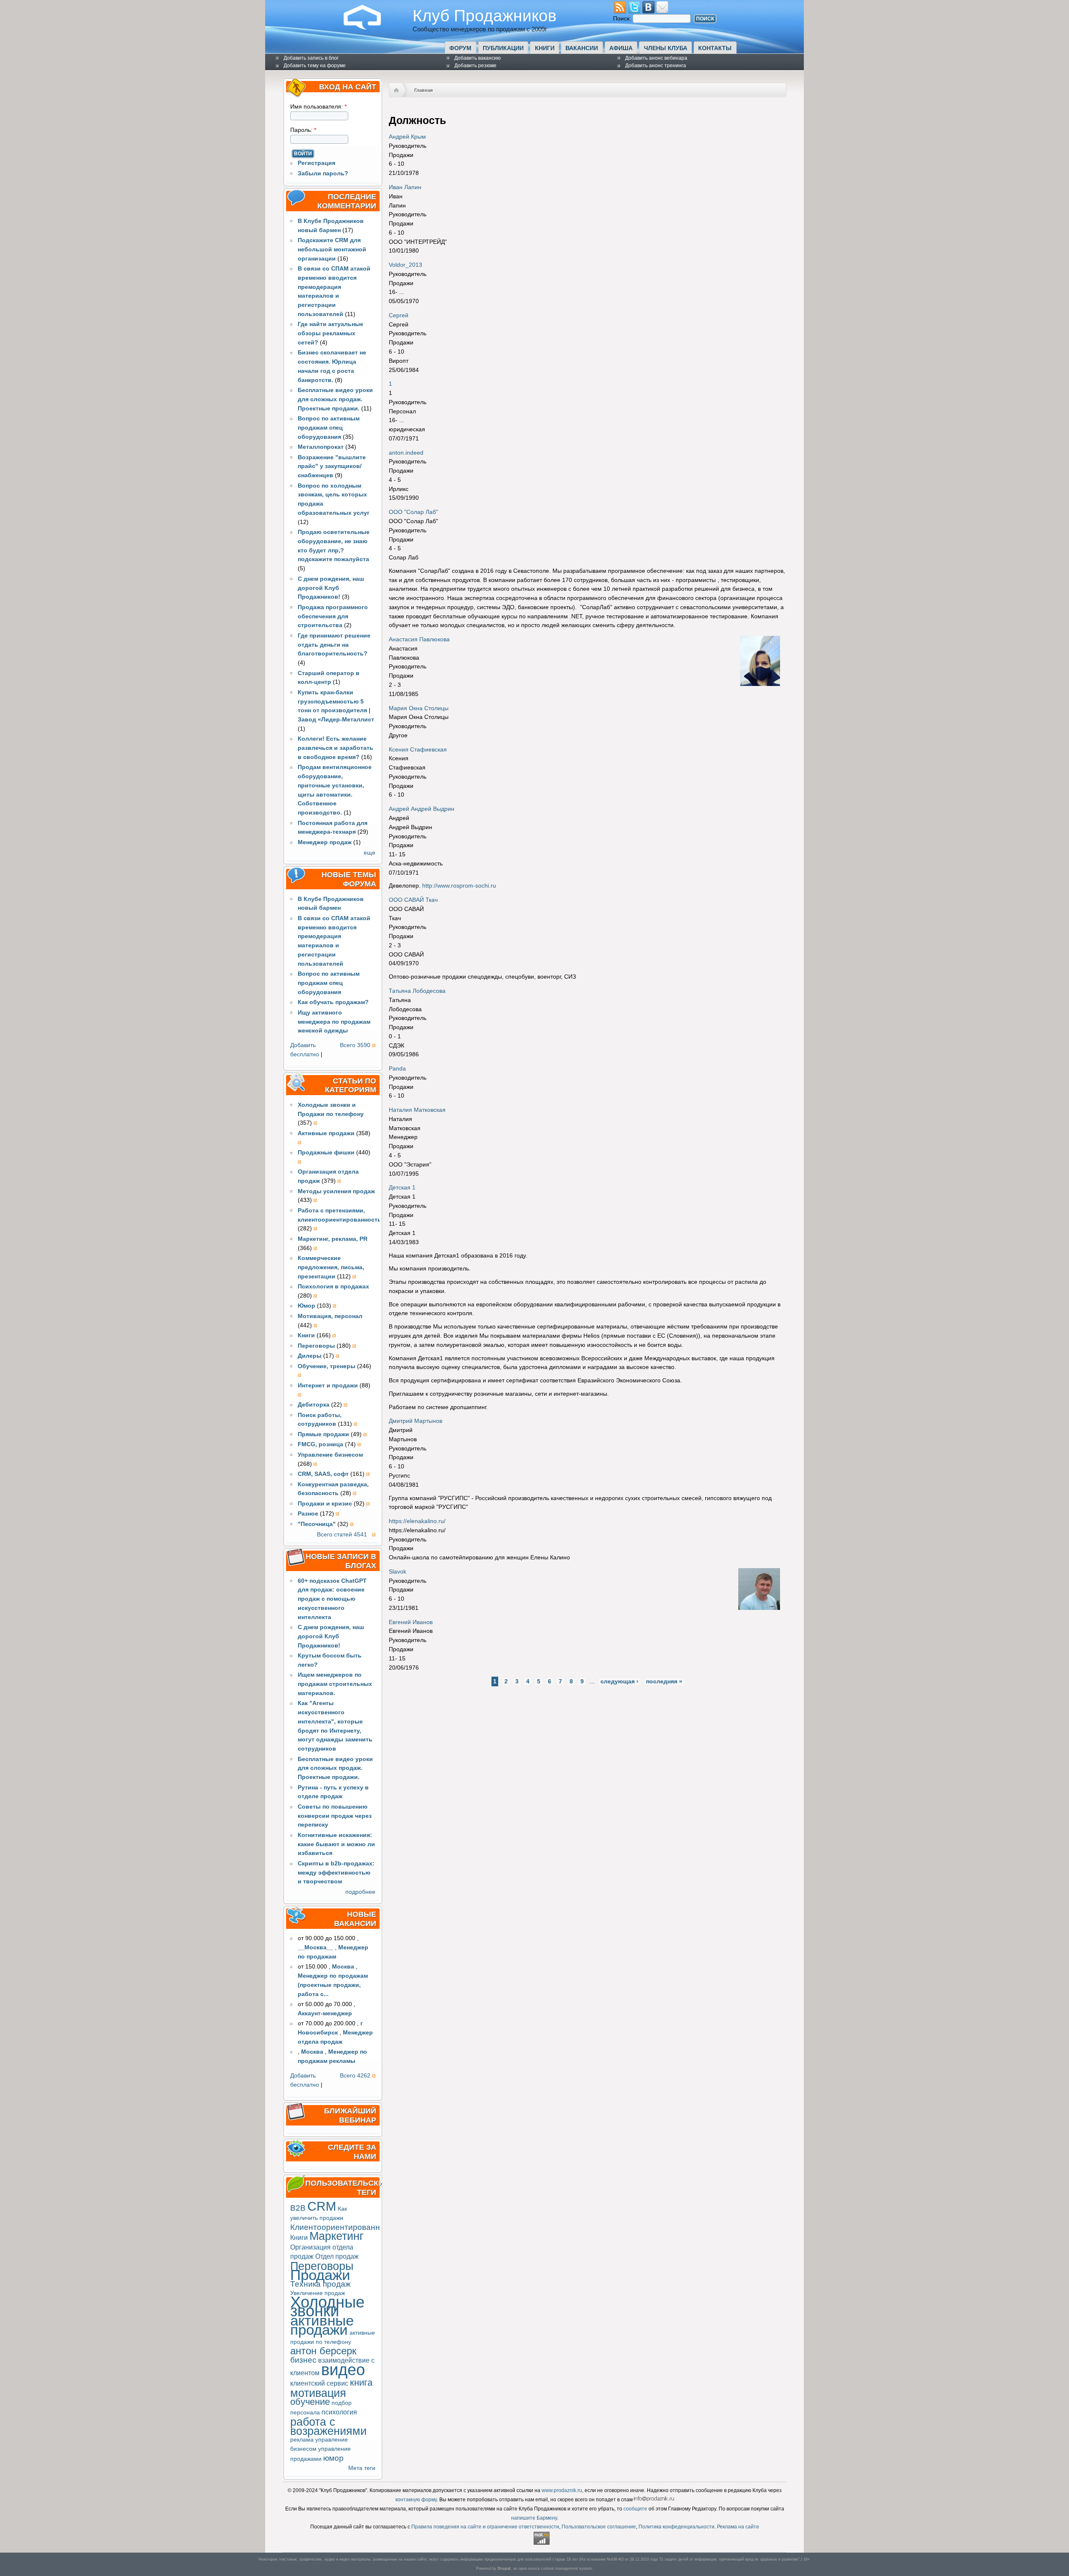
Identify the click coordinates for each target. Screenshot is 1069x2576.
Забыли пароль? (323, 173)
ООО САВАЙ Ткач (413, 900)
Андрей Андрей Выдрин (422, 809)
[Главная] (369, 28)
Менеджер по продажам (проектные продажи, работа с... (333, 1985)
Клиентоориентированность (343, 2227)
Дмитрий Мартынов (415, 1421)
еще (370, 853)
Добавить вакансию (478, 58)
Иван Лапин (405, 187)
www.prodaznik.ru (562, 2490)
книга (361, 2382)
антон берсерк (323, 2351)
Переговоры (322, 2266)
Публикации (503, 48)
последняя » (664, 1681)
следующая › (619, 1681)
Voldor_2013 (405, 265)
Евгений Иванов (411, 1622)
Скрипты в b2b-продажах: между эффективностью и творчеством (336, 1873)
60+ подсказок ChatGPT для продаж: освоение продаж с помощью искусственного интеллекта (332, 1599)
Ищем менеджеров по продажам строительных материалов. (335, 1684)
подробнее (360, 1892)
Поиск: (623, 19)
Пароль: (303, 130)
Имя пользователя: (318, 107)
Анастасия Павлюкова (419, 639)
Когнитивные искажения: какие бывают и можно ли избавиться (336, 1844)
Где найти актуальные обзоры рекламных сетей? (331, 333)
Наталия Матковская (417, 1110)
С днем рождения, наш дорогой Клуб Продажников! (331, 588)
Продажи (320, 2275)
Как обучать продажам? (333, 1002)
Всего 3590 (355, 1045)
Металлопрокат (321, 447)
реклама (302, 2440)
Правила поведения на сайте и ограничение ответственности (485, 2527)
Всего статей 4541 (342, 1535)
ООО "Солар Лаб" (413, 512)
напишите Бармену (534, 2518)
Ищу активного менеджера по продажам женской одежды (334, 1022)
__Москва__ (315, 1947)
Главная (423, 90)
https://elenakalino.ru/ (417, 1521)
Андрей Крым (407, 137)
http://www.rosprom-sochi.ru (459, 886)
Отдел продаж (337, 2256)
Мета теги (362, 2468)
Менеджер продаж (325, 842)
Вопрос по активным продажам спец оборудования (329, 428)
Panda (397, 1069)
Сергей (399, 315)
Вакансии (582, 48)
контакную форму (416, 2500)
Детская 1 (402, 1188)
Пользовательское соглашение (599, 2527)
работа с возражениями (328, 2426)
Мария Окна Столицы (419, 708)
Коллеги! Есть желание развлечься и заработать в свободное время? (336, 748)
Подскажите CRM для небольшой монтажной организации (332, 249)
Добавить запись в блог (311, 58)
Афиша (621, 48)
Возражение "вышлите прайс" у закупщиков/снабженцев (332, 467)
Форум (460, 48)
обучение (310, 2402)
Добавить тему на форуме (315, 66)
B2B (298, 2208)
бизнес (303, 2360)
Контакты (715, 48)
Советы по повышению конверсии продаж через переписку (335, 1816)
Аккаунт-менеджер (325, 2013)
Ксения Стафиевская (418, 750)
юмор (333, 2458)
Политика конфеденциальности (676, 2527)
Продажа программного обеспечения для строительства (333, 616)
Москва (343, 1967)
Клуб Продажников (485, 15)
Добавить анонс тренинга (656, 66)
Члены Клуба (666, 48)
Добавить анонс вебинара (656, 58)
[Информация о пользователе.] (760, 684)
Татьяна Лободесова (417, 991)
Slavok (398, 1572)
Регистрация (317, 163)
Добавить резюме (475, 66)
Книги (545, 48)
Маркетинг (337, 2236)
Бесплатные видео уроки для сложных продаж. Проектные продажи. (335, 399)
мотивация (318, 2393)
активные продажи (322, 2325)
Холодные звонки (327, 2307)
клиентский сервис (319, 2383)
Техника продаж (320, 2284)
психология (339, 2412)
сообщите (635, 2509)
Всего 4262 (355, 2076)
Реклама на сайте (738, 2527)
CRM (322, 2206)
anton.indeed (406, 453)
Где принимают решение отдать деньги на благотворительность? (334, 645)
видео (343, 2370)
